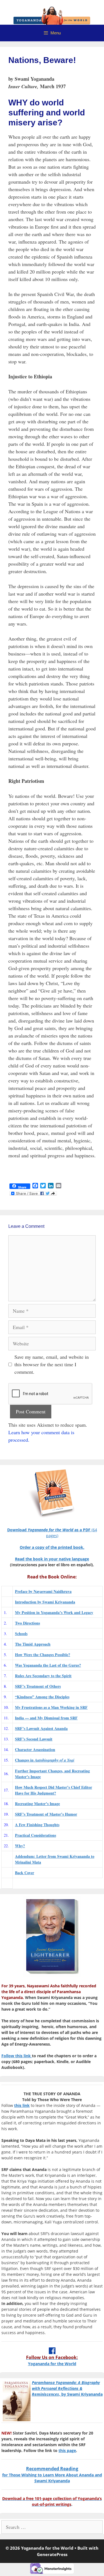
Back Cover (25, 1873)
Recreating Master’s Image (37, 1804)
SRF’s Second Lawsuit (34, 1739)
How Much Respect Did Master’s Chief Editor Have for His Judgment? (54, 1790)
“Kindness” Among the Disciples (42, 1697)
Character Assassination (35, 1749)
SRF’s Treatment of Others (38, 1686)
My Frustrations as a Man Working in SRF (51, 1707)
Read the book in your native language (52, 1559)
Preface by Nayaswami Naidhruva (43, 1591)
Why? (20, 1846)
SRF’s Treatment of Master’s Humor (46, 1814)
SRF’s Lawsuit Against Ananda (41, 1728)
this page (67, 2450)
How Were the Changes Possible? (43, 1655)
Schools (21, 1634)
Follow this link (17, 2056)
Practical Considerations (35, 1835)
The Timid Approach (33, 1644)
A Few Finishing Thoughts (37, 1825)
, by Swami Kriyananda (67, 2388)
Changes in (45, 1760)
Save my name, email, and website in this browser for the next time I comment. (52, 1364)
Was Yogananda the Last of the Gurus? (48, 1665)
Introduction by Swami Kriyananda (45, 1602)
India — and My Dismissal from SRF (46, 1718)
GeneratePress (52, 2554)
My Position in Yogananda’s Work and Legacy (54, 1612)
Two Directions (27, 1623)
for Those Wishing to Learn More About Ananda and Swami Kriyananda (52, 2475)
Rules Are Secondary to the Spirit (43, 1676)
